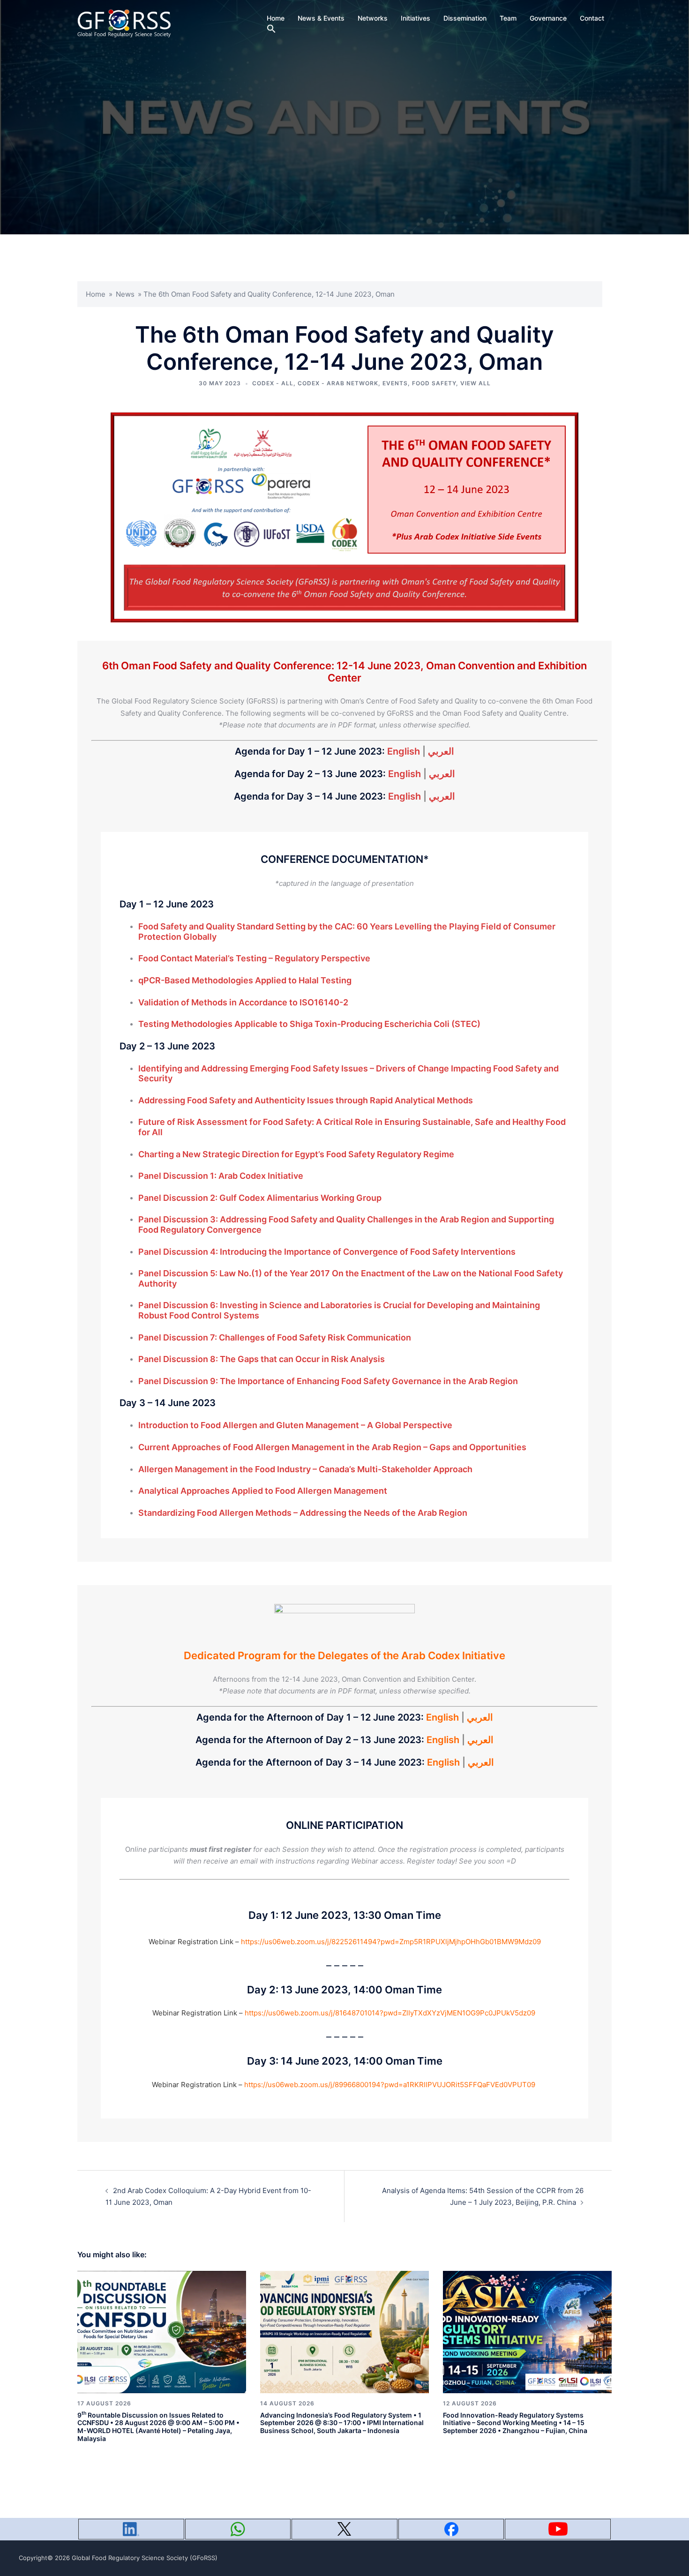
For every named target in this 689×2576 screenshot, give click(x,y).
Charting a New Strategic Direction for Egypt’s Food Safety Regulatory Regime (296, 1154)
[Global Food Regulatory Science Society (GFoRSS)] (124, 23)
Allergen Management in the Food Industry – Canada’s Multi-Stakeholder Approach (305, 1469)
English (404, 751)
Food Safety (434, 383)
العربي (441, 751)
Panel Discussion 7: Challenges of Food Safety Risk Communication (275, 1337)
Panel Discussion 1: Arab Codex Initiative (221, 1176)
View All (476, 383)
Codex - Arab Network (338, 383)
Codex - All (273, 383)
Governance (548, 18)
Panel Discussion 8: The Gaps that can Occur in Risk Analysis (262, 1359)
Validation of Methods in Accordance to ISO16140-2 (243, 1002)
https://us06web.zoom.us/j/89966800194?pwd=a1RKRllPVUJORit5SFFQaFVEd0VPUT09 (390, 2085)
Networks (373, 18)
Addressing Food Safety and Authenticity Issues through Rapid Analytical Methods (306, 1100)
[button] (271, 29)
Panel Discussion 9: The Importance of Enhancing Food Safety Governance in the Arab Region (328, 1381)
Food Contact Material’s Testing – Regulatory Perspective (254, 958)
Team (508, 18)
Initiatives (416, 18)
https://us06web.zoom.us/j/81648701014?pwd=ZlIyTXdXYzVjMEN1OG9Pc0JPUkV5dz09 (390, 2013)
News (125, 294)
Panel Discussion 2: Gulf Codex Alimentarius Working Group (260, 1198)
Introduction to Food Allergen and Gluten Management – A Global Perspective (295, 1425)
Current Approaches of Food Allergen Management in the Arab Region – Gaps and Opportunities (332, 1447)
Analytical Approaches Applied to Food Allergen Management (263, 1491)
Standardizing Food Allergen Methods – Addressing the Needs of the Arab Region (303, 1513)
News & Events (321, 18)
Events (395, 383)
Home (276, 18)
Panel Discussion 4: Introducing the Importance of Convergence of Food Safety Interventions (327, 1252)
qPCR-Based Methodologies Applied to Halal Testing (245, 980)
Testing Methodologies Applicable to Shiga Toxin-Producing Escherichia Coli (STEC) (309, 1024)
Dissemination (465, 18)
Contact (592, 18)
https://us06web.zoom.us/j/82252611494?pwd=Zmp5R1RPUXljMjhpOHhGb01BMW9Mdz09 (391, 1942)
